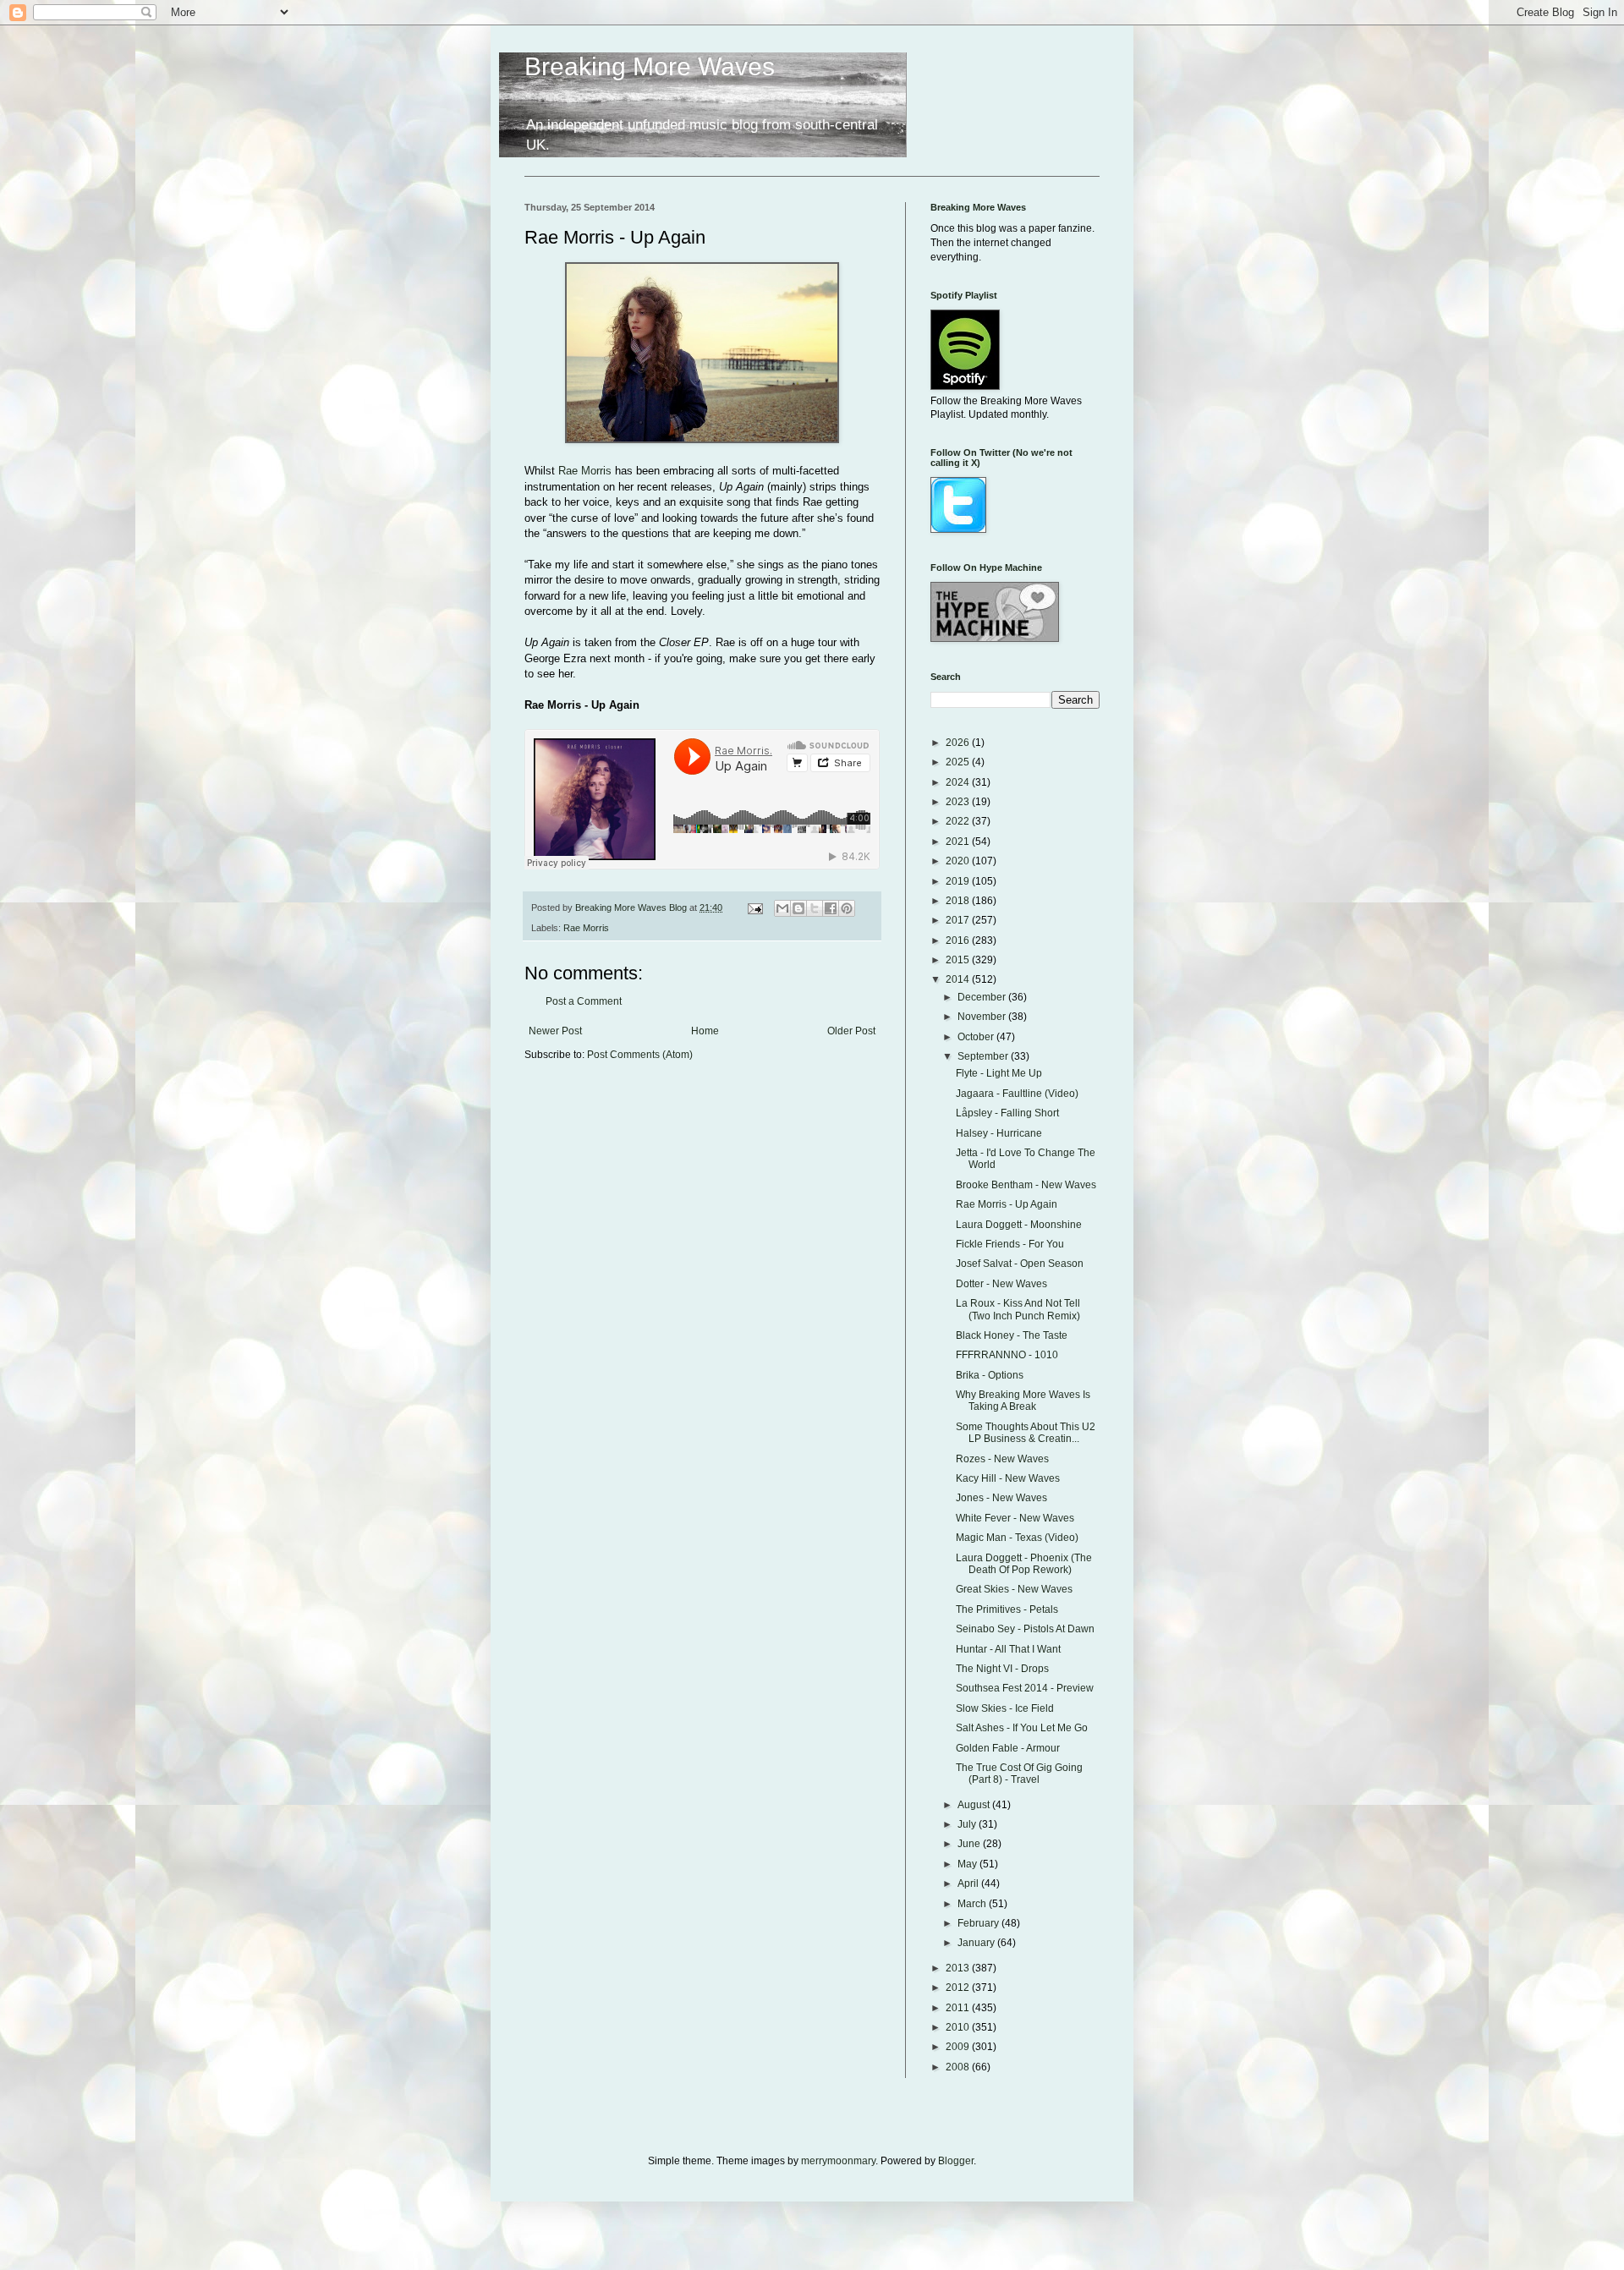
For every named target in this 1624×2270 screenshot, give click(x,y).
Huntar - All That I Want (1008, 1649)
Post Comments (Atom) (640, 1055)
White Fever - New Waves (1015, 1518)
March (973, 1904)
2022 (959, 821)
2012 (959, 1988)
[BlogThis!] (798, 908)
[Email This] (782, 908)
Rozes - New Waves (1002, 1459)
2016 (959, 940)
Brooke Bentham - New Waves (1026, 1185)
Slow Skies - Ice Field (1005, 1708)
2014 (959, 979)
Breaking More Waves (650, 66)
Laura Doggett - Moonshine (1019, 1225)
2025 (959, 762)
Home (705, 1031)
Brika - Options (990, 1375)
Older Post (851, 1031)
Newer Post (555, 1031)
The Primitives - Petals (1007, 1609)
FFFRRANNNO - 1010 (1007, 1355)
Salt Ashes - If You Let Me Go (1022, 1728)
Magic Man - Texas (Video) (1017, 1538)
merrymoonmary (838, 2161)
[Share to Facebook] (831, 908)
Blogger (956, 2161)
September (984, 1056)
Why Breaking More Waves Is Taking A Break (1023, 1401)
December (983, 997)
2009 (959, 2047)
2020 (959, 861)
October (977, 1037)
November (983, 1017)
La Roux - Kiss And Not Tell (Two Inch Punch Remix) (1018, 1309)
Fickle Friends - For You (1010, 1244)
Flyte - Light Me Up (999, 1073)
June (970, 1844)
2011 (959, 2008)
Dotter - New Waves (1001, 1284)
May (968, 1864)
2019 (959, 881)
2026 (959, 743)
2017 (959, 920)
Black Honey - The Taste (1012, 1335)
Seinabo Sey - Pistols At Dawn (1025, 1629)
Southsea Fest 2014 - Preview (1025, 1688)
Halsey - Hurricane (999, 1133)
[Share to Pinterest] (847, 908)
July (968, 1824)
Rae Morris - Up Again (1007, 1204)
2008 (959, 2067)
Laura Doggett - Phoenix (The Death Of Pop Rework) (1024, 1564)
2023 (959, 802)
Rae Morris (585, 471)
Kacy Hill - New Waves (1008, 1478)
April (969, 1883)
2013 (959, 1968)
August (975, 1805)
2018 (959, 901)
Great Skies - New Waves (1014, 1589)
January (977, 1943)
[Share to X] (815, 908)
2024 (959, 782)
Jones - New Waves (1001, 1498)
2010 (959, 2027)
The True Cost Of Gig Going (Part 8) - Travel (1019, 1774)
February (979, 1923)
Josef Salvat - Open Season (1020, 1264)
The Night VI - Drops (1002, 1669)
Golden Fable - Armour (1008, 1748)
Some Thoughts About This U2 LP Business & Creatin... (1026, 1433)
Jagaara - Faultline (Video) (1017, 1094)
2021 (959, 842)
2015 (959, 960)
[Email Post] (754, 907)
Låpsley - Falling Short (1007, 1113)
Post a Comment (584, 1001)
